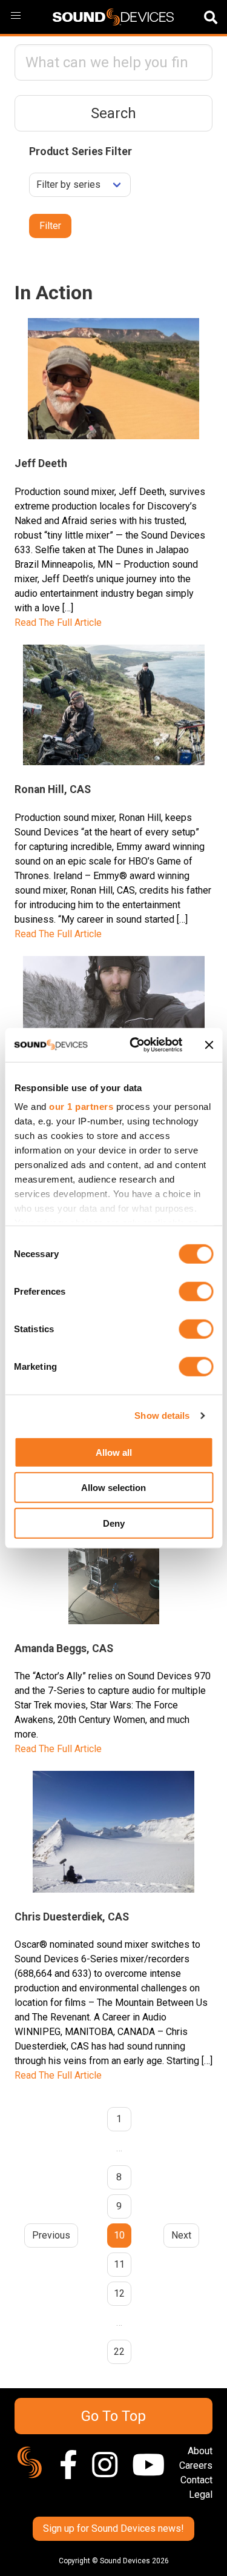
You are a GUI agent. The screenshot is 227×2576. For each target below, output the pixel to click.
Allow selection (113, 1488)
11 (119, 2264)
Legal (201, 2495)
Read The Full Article (58, 622)
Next (181, 2235)
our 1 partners (81, 1107)
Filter (50, 226)
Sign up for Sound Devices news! (113, 2528)
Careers (196, 2465)
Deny (114, 1523)
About (200, 2451)
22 (119, 2352)
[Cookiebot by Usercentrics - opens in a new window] (135, 1045)
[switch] (196, 1291)
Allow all (114, 1452)
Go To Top (113, 2416)
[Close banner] (209, 1045)
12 (119, 2293)
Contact (196, 2480)
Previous (51, 2235)
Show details (162, 1416)
